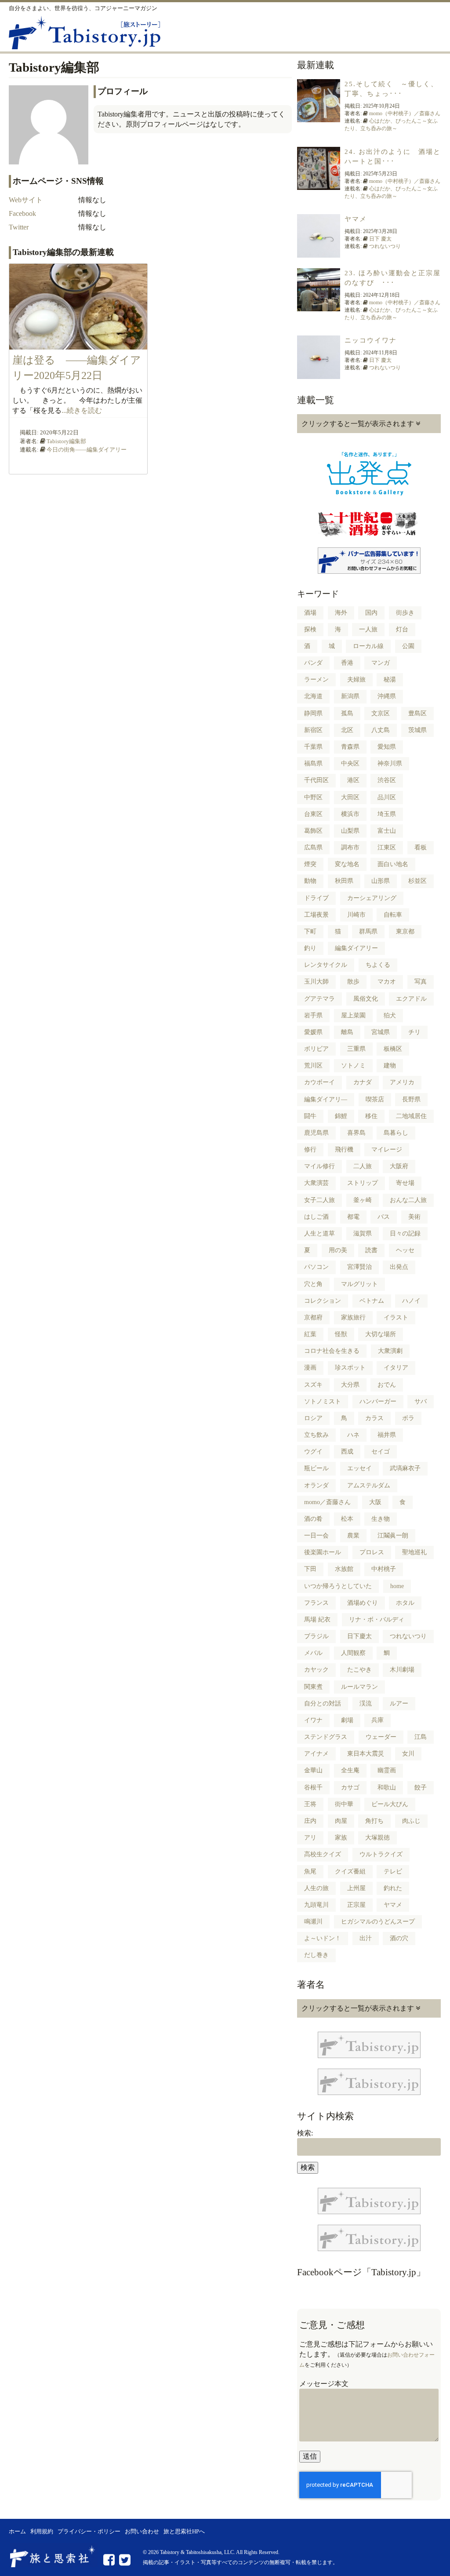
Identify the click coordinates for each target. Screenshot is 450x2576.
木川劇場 (402, 1670)
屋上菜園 (353, 1015)
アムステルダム (369, 1485)
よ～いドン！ (323, 1938)
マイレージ (387, 1150)
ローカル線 (368, 646)
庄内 (310, 1821)
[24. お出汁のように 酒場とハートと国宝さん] (319, 185)
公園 (408, 646)
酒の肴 (313, 1519)
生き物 (381, 1519)
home (397, 1586)
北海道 (313, 696)
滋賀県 (363, 1233)
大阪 (375, 1502)
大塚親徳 (377, 1838)
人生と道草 (319, 1233)
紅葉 (310, 1334)
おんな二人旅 (408, 1200)
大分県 (350, 1385)
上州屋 (356, 1888)
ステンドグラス (326, 1737)
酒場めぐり (363, 1603)
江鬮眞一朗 (393, 1536)
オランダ (316, 1485)
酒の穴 (399, 1938)
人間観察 (353, 1653)
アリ (310, 1838)
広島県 (313, 847)
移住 (371, 1116)
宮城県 (381, 1032)
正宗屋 (356, 1905)
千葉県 (313, 747)
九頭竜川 (316, 1905)
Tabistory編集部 (66, 441)
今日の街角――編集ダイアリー (87, 450)
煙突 (310, 864)
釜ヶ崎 (363, 1200)
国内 (371, 613)
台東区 (313, 814)
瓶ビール (316, 1468)
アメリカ (402, 1082)
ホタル (405, 1603)
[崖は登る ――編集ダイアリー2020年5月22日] (78, 344)
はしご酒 (316, 1217)
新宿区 (313, 730)
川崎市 (356, 915)
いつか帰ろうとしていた (338, 1586)
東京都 (405, 931)
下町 (310, 931)
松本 (347, 1519)
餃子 (421, 1787)
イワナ (313, 1720)
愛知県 (387, 747)
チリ (414, 1032)
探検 (310, 629)
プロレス (372, 1552)
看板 (421, 847)
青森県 (350, 747)
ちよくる (378, 965)
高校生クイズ (323, 1854)
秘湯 (390, 680)
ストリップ (363, 1183)
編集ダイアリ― (326, 1099)
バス (384, 1217)
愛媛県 (313, 1032)
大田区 (350, 797)
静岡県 (313, 713)
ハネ (353, 1435)
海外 (341, 613)
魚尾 (310, 1871)
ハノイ (411, 1301)
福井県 (387, 1435)
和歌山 (387, 1787)
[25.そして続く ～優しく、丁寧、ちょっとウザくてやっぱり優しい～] (319, 117)
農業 (353, 1536)
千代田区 (316, 780)
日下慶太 (359, 1636)
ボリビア (316, 1049)
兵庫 (377, 1720)
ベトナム (372, 1301)
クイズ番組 (350, 1871)
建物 (390, 1066)
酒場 (310, 613)
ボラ (408, 1418)
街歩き (405, 613)
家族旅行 (353, 1317)
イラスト (396, 1317)
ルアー (399, 1703)
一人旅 (368, 629)
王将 (310, 1804)
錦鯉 (341, 1116)
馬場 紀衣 (317, 1620)
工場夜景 (316, 915)
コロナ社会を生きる (332, 1351)
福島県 (313, 763)
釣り (310, 948)
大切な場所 (381, 1334)
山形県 (381, 881)
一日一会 (316, 1536)
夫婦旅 (356, 680)
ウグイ (313, 1452)
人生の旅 (316, 1888)
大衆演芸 (316, 1183)
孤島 (347, 713)
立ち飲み (316, 1435)
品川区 (387, 797)
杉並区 (417, 881)
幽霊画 (387, 1770)
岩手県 (313, 1015)
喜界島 (356, 1133)
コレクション (323, 1301)
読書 (371, 1250)
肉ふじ (411, 1821)
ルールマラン (359, 1687)
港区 (353, 780)
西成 (347, 1452)
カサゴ (350, 1787)
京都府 (313, 1317)
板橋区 (393, 1049)
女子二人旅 (319, 1200)
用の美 (338, 1250)
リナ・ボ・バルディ (377, 1620)
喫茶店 (375, 1099)
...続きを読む (82, 410)
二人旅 (363, 1166)
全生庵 (350, 1770)
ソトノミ (353, 1066)
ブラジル (316, 1636)
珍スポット (350, 1368)
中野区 (313, 797)
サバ (421, 1401)
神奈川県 (390, 763)
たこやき (359, 1670)
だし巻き (316, 1955)
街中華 (344, 1804)
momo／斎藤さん (327, 1502)
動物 (310, 881)
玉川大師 (316, 982)
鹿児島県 (316, 1133)
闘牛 (310, 1116)
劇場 (347, 1720)
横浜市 (350, 814)
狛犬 (390, 1015)
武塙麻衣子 (405, 1468)
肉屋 (341, 1821)
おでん (387, 1385)
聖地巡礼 (414, 1552)
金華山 (313, 1770)
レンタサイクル (326, 965)
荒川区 (313, 1066)
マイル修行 (319, 1166)
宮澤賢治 (359, 1267)
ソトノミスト (323, 1401)
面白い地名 (393, 864)
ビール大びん (390, 1804)
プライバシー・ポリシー (89, 2532)
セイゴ (381, 1452)
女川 (408, 1754)
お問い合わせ (142, 2532)
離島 (347, 1032)
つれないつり (385, 246)
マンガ (381, 663)
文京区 (381, 713)
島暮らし (396, 1133)
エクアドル (411, 999)
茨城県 (417, 730)
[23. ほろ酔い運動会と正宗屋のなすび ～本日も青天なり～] (319, 306)
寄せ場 (405, 1183)
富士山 (387, 831)
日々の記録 (405, 1233)
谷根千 (313, 1787)
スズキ (313, 1385)
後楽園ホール (323, 1552)
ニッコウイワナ (371, 340)
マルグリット (359, 1284)
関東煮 (313, 1687)
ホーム (17, 2532)
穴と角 (313, 1284)
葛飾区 (313, 831)
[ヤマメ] (319, 252)
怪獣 (341, 1334)
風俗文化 (366, 999)
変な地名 (347, 864)
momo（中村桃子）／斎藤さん (405, 113)
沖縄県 (387, 696)
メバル (313, 1653)
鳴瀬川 (313, 1922)
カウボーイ (319, 1082)
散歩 (353, 982)
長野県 (411, 1099)
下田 (310, 1569)
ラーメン (316, 680)
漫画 (310, 1368)
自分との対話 (323, 1703)
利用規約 (42, 2532)
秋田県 (344, 881)
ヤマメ (356, 219)
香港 (347, 663)
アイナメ (316, 1754)
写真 (421, 982)
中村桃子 (384, 1569)
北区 (347, 730)
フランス (316, 1603)
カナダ (363, 1082)
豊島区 (417, 713)
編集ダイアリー (356, 948)
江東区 (387, 847)
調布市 (350, 847)
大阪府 (399, 1166)
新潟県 (350, 696)
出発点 (399, 1267)
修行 (310, 1150)
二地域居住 (411, 1116)
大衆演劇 (390, 1351)
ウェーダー (381, 1737)
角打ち (374, 1821)
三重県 (356, 1049)
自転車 (393, 915)
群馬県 (368, 931)
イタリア (396, 1368)
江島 (421, 1737)
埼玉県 (387, 814)
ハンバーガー (378, 1401)
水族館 (344, 1569)
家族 (341, 1838)
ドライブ (316, 898)
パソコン (316, 1267)
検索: (305, 2133)
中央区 (350, 763)
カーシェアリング (372, 898)
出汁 (366, 1938)
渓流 (366, 1703)
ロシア (313, 1418)
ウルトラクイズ (381, 1854)
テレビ (393, 1871)
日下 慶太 (380, 239)
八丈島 (381, 730)
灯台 (402, 629)
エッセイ (359, 1468)
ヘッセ (405, 1250)
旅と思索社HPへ (184, 2532)
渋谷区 (387, 780)
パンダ (313, 663)
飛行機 (344, 1150)
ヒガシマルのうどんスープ (378, 1922)
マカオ (387, 982)
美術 (414, 1217)
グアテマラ (319, 999)
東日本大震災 (366, 1754)
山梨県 (350, 831)
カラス (374, 1418)
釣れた (393, 1888)
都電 (353, 1217)
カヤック (316, 1670)
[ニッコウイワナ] (319, 374)
